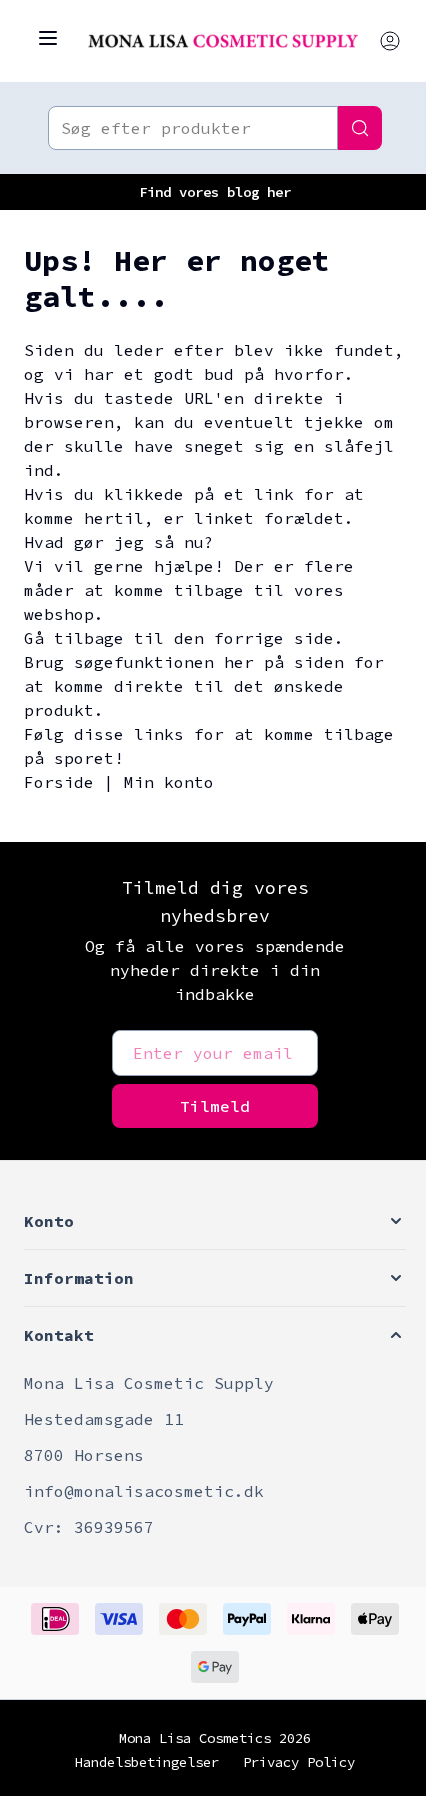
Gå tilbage (74, 638)
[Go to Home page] (223, 41)
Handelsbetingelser (147, 1762)
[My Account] (390, 41)
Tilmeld (215, 1106)
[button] (215, 1221)
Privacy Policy (299, 1762)
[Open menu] (48, 38)
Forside (59, 782)
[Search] (360, 128)
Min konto (169, 782)
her (279, 192)
